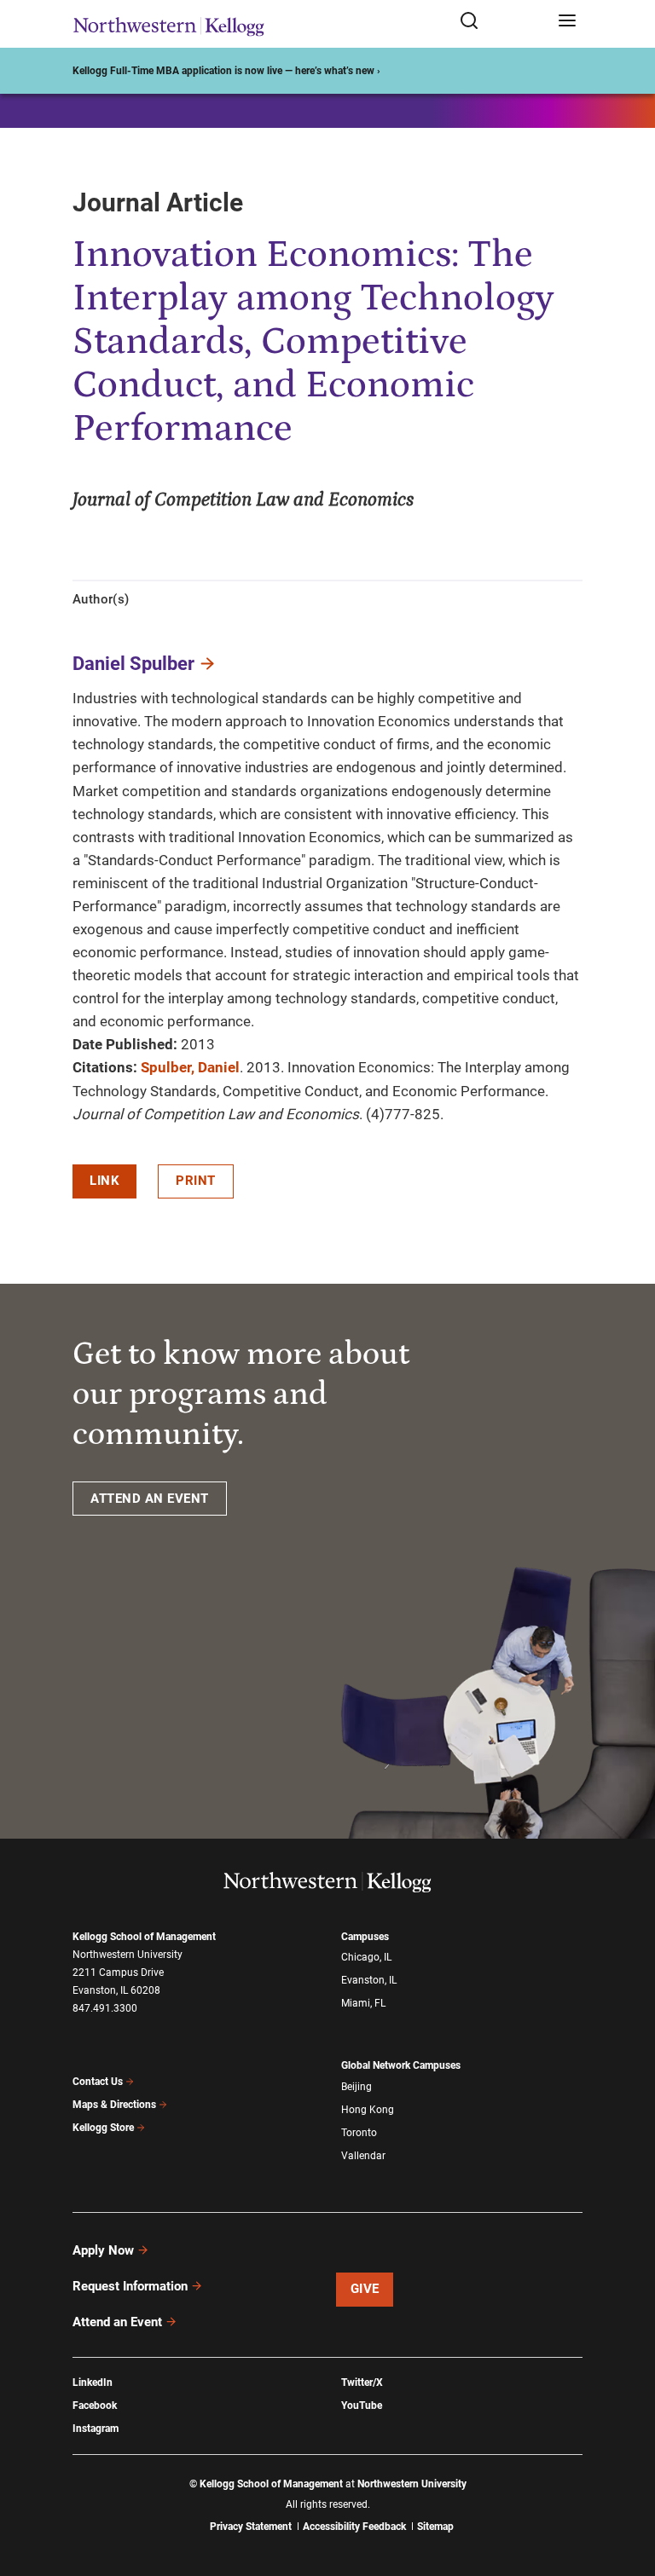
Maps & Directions (114, 2105)
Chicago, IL (366, 1957)
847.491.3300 (105, 2008)
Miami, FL (363, 2003)
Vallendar (363, 2156)
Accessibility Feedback (354, 2527)
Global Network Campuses (401, 2065)
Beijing (356, 2087)
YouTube (362, 2406)
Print (196, 1181)
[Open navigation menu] (567, 22)
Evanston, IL (369, 1980)
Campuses (365, 1937)
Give (365, 2289)
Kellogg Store (103, 2128)
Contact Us (98, 2082)
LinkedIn (93, 2383)
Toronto (359, 2133)
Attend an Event (117, 2322)
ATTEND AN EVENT (150, 1499)
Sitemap (435, 2527)
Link (104, 1181)
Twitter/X (362, 2383)
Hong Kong (368, 2110)
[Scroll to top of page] (626, 2488)
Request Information (130, 2286)
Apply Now (103, 2250)
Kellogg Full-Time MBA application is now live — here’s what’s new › (226, 71)
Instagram (96, 2429)
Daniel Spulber (133, 664)
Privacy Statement (251, 2527)
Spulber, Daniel (190, 1067)
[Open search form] (503, 22)
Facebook (95, 2406)
